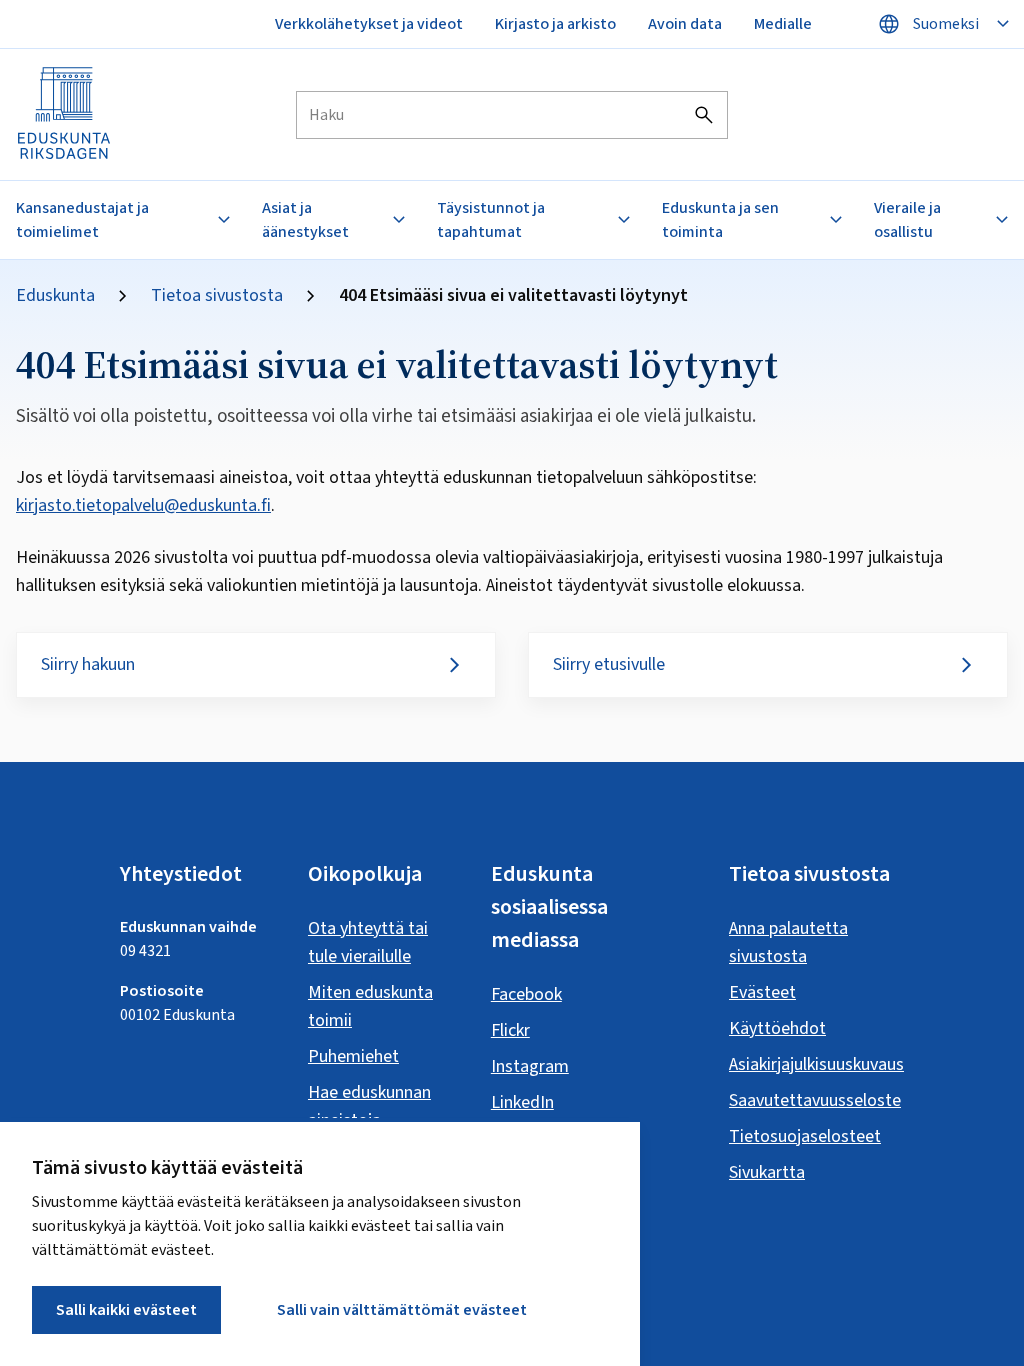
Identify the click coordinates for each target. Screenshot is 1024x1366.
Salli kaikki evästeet (126, 1310)
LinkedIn (522, 1102)
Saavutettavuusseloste (815, 1100)
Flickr (510, 1030)
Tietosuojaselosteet (805, 1136)
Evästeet (762, 992)
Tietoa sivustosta (217, 296)
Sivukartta (767, 1172)
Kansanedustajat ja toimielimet (82, 220)
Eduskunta (55, 296)
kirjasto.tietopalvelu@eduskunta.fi (143, 505)
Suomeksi (946, 24)
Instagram (530, 1066)
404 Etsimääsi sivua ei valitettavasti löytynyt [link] (513, 296)
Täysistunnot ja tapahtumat (491, 220)
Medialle (783, 24)
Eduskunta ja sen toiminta (720, 220)
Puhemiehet (353, 1056)
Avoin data (685, 24)
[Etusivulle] (65, 114)
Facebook (526, 994)
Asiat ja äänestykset (305, 220)
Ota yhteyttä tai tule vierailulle (368, 942)
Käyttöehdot (777, 1028)
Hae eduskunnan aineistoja (369, 1106)
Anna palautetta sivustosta (788, 942)
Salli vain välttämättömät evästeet (402, 1310)
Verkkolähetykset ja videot (369, 24)
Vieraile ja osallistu (907, 220)
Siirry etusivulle (609, 664)
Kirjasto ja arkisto (555, 24)
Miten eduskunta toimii (370, 1006)
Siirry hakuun (88, 664)
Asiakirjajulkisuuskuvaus (816, 1064)
